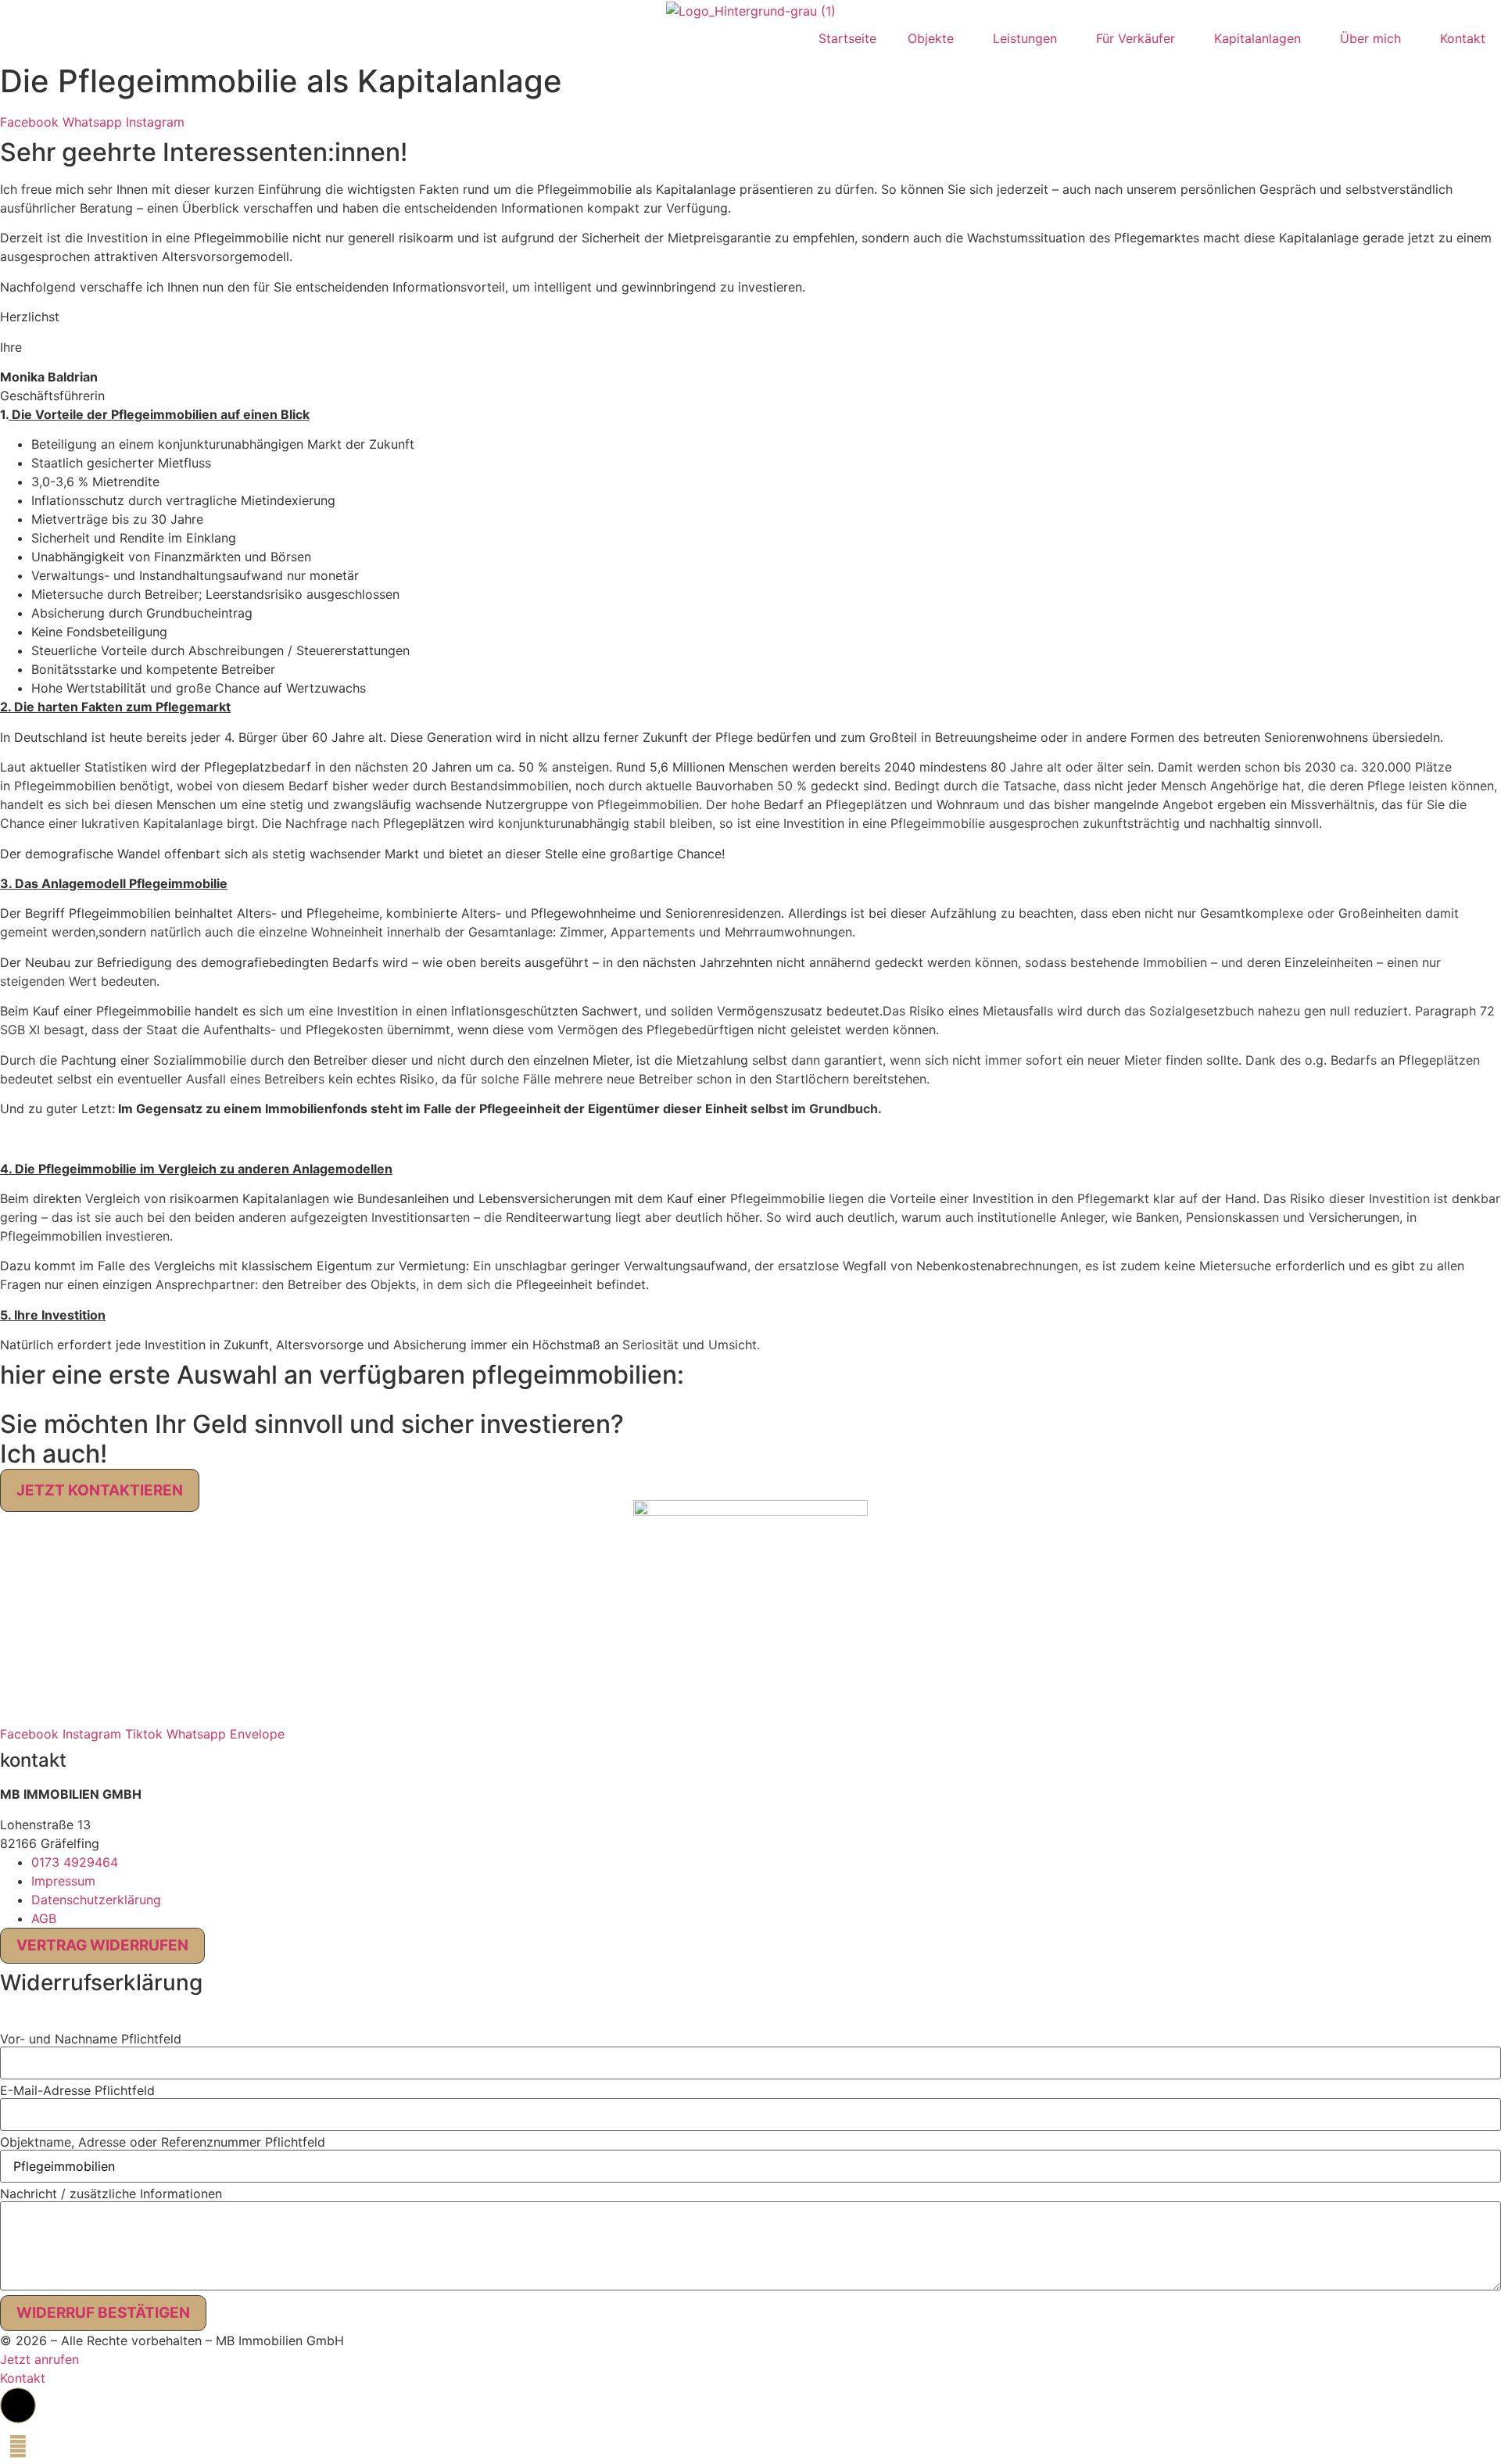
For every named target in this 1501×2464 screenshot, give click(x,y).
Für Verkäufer (1136, 38)
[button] (5, 2018)
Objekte (931, 38)
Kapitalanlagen (1257, 38)
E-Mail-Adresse (77, 2090)
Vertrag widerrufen (102, 1945)
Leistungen (1025, 38)
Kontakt (1463, 38)
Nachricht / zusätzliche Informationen (111, 2194)
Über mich (1370, 38)
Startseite (847, 38)
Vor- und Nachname (91, 2039)
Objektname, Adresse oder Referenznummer (163, 2142)
